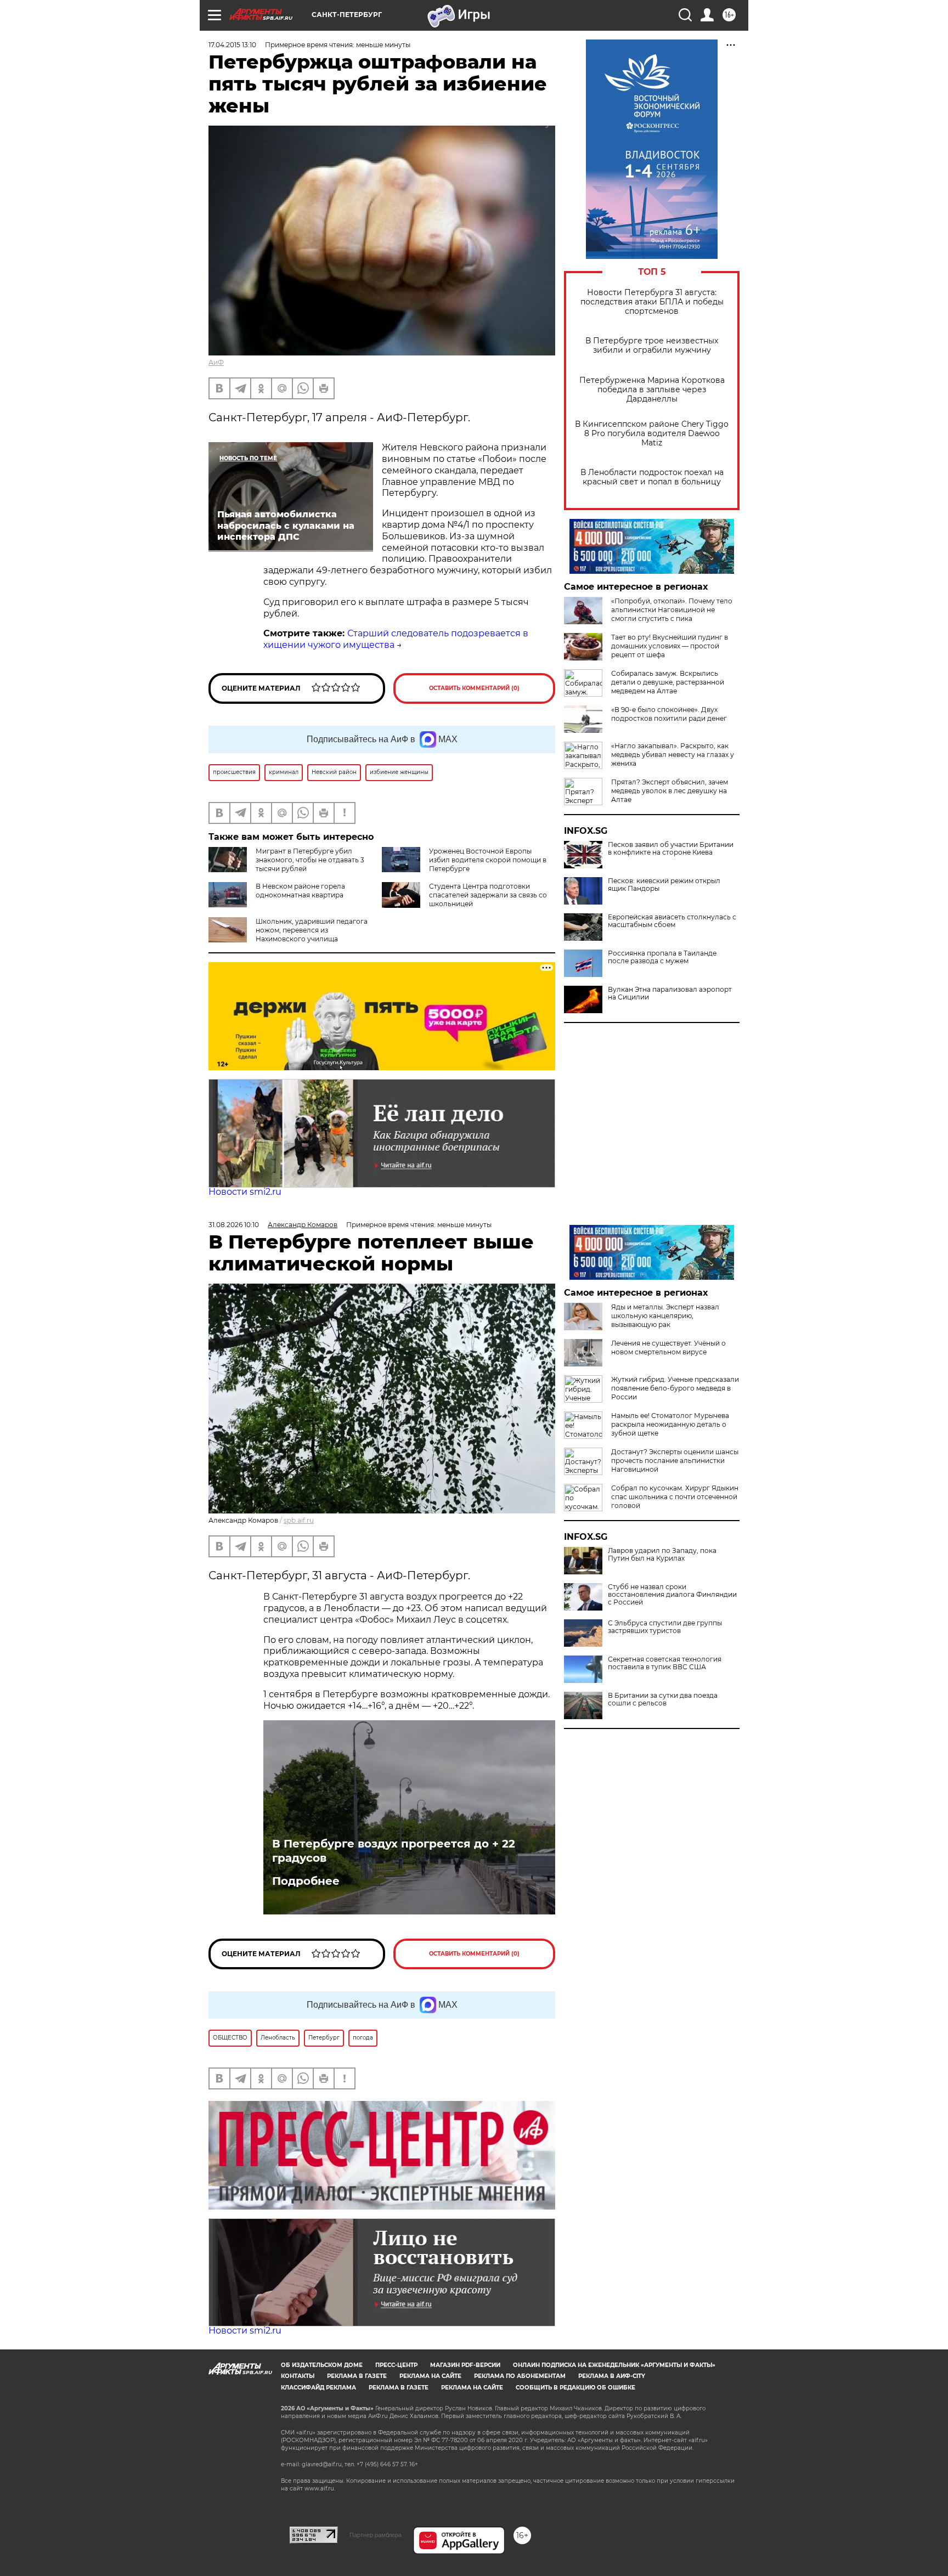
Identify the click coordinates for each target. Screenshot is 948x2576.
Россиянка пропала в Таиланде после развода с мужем (662, 957)
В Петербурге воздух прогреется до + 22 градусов (394, 1851)
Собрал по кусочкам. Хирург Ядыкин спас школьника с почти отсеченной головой (675, 1497)
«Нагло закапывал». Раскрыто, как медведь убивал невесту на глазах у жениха (673, 755)
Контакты (298, 2376)
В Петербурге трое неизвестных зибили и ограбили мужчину (652, 346)
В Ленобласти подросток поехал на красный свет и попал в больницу (652, 477)
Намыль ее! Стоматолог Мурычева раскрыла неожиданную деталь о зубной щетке (670, 1424)
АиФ (216, 362)
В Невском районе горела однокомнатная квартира (300, 891)
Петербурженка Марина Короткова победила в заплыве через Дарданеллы (652, 390)
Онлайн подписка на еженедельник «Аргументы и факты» (614, 2365)
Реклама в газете (357, 2376)
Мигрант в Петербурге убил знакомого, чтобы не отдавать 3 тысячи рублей (310, 860)
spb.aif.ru (299, 1520)
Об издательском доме (322, 2365)
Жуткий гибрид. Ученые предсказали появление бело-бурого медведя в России (675, 1388)
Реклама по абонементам (520, 2376)
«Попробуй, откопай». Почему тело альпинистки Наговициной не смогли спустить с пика (672, 610)
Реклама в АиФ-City (612, 2376)
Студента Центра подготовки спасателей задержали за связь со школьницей (488, 895)
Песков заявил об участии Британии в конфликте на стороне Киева (671, 849)
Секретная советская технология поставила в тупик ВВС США (665, 1663)
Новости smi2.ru (245, 1192)
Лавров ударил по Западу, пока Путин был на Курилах (662, 1555)
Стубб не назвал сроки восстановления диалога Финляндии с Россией (672, 1595)
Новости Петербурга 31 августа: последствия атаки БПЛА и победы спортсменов (652, 302)
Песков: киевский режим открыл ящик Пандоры (664, 885)
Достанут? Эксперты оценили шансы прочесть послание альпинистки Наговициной (675, 1461)
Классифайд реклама (318, 2388)
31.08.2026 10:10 (234, 1225)
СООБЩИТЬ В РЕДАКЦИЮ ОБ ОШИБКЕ (575, 2388)
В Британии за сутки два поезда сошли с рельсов (663, 1699)
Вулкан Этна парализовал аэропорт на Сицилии (670, 993)
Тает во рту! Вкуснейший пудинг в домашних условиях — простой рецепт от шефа (670, 646)
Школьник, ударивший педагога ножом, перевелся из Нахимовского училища (312, 930)
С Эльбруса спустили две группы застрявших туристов (665, 1627)
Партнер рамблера (376, 2535)
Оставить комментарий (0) (474, 688)
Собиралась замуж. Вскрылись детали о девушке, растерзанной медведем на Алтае (668, 682)
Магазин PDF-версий (465, 2365)
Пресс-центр (396, 2365)
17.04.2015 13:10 (232, 45)
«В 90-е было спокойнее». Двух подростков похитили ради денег (669, 714)
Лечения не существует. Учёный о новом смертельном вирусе (668, 1348)
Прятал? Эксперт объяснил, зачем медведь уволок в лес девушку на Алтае (670, 791)
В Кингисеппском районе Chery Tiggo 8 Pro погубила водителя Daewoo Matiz (652, 434)
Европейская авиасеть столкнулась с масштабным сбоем (672, 921)
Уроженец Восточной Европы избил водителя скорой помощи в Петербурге (488, 860)
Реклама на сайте (430, 2376)
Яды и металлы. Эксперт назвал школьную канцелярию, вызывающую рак (665, 1316)
